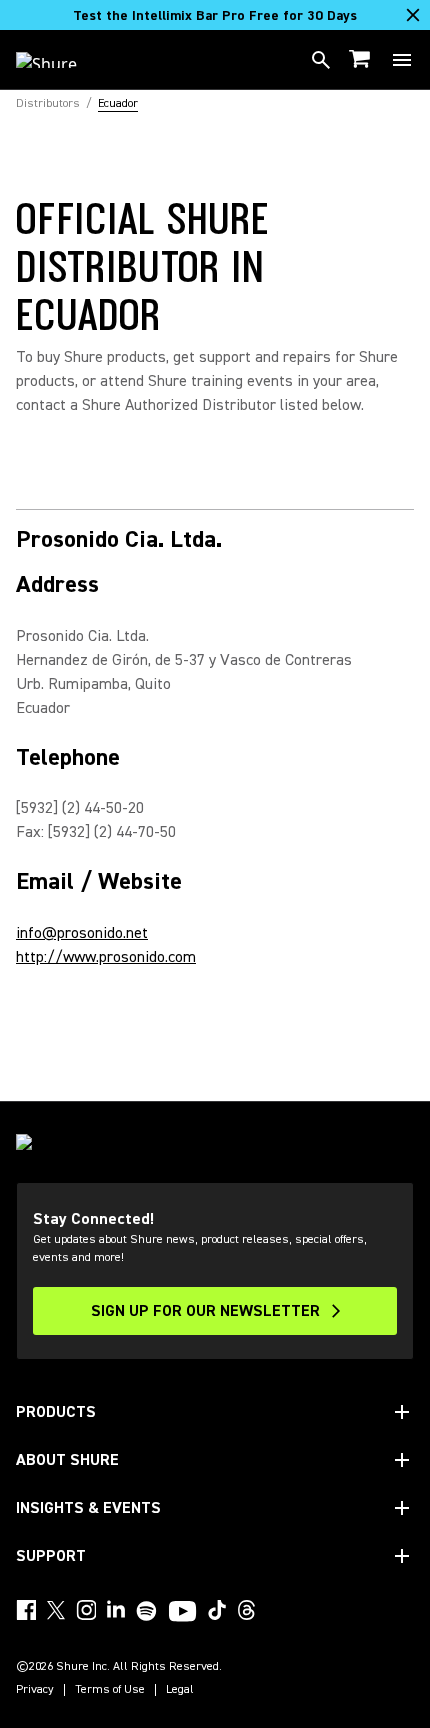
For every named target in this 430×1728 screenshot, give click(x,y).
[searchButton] (321, 60)
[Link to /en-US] (59, 60)
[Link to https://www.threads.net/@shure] (247, 1610)
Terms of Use (110, 1690)
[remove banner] (413, 15)
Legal (180, 1690)
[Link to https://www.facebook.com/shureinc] (26, 1610)
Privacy (35, 1690)
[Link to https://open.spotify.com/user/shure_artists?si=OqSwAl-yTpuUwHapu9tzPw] (147, 1611)
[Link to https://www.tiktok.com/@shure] (217, 1610)
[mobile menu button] (402, 60)
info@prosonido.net (82, 933)
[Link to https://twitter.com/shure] (56, 1610)
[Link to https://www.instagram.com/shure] (86, 1610)
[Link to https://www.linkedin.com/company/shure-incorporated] (116, 1610)
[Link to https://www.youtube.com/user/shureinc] (182, 1613)
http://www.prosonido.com (106, 957)
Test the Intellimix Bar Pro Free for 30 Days (215, 16)
